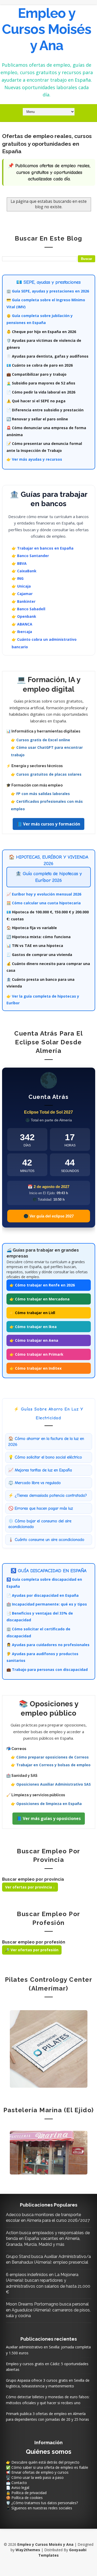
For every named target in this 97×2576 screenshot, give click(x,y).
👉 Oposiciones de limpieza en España (46, 1804)
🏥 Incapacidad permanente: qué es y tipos (47, 1604)
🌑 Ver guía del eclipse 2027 (49, 1216)
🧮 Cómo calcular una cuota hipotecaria (44, 903)
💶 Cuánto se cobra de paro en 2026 (40, 365)
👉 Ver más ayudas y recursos (34, 459)
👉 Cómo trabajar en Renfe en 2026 (42, 1285)
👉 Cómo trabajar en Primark (36, 1354)
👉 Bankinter (24, 601)
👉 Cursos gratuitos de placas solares (46, 774)
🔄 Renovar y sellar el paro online (37, 419)
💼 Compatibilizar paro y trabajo (36, 374)
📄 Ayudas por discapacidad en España (43, 1595)
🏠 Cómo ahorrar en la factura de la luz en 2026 (46, 1441)
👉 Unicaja (21, 586)
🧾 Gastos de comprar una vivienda (39, 955)
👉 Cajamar (22, 594)
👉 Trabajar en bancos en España (43, 548)
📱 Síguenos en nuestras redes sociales (39, 2508)
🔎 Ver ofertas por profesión (32, 1950)
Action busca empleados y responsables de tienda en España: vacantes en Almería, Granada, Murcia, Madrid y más (48, 2239)
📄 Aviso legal (18, 2488)
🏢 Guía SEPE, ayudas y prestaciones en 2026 (48, 291)
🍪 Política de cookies (24, 2498)
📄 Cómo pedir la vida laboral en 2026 (41, 392)
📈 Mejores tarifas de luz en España (40, 1470)
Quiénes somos (49, 2452)
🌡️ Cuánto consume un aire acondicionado (46, 1540)
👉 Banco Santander (30, 556)
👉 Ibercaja (22, 632)
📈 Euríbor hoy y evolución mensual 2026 (44, 894)
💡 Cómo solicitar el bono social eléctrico (45, 1457)
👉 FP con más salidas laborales (40, 794)
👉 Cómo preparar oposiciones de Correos (50, 1757)
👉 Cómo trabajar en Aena (34, 1340)
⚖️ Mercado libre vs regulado (35, 1483)
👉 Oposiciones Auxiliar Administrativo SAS (51, 1784)
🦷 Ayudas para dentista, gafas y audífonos (47, 356)
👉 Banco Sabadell (28, 609)
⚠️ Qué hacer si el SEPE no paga (36, 401)
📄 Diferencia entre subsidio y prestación (45, 410)
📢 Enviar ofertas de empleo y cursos (37, 2472)
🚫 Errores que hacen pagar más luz (41, 1508)
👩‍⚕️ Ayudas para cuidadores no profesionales (48, 1645)
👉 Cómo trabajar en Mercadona (40, 1299)
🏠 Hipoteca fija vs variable (32, 928)
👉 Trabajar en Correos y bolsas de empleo (51, 1765)
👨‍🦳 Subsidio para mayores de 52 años (41, 383)
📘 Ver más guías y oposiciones (49, 1818)
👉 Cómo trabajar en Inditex (36, 1368)
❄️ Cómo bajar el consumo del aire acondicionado (40, 1524)
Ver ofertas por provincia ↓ (30, 1887)
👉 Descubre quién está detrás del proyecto (43, 2462)
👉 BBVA (19, 563)
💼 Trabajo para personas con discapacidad (47, 1669)
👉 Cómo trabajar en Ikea (33, 1327)
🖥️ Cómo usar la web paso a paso (35, 2477)
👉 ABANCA (22, 624)
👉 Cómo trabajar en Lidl (32, 1313)
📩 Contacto (16, 2483)
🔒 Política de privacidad (26, 2493)
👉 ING (18, 578)
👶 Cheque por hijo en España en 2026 (41, 332)
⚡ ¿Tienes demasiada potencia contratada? (48, 1495)
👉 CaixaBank (24, 571)
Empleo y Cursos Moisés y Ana (47, 29)
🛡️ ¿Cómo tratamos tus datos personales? (42, 2503)
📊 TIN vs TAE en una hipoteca (35, 946)
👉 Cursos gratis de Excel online (40, 740)
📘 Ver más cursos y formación (48, 824)
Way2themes (28, 2550)
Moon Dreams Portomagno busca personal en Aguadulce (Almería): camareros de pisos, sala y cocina (48, 2310)
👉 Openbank (24, 616)
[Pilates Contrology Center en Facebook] (49, 2049)
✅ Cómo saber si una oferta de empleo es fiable (47, 2467)
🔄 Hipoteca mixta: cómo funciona (39, 937)
